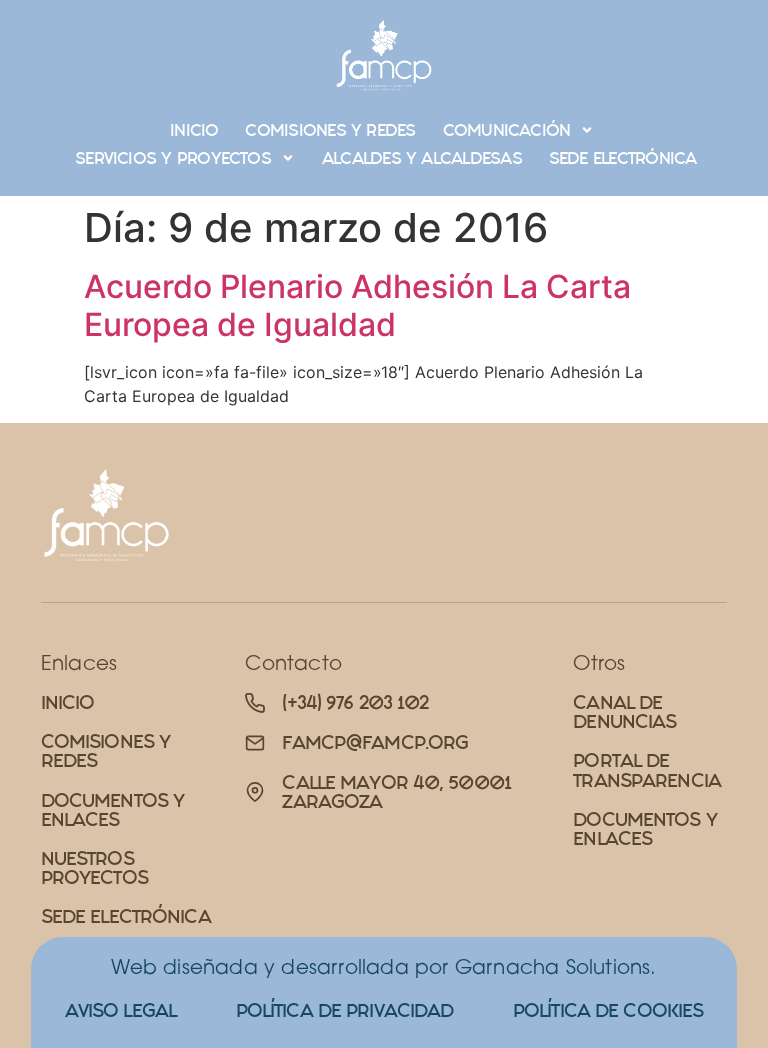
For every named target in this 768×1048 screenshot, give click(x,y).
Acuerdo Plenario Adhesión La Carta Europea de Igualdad (357, 305)
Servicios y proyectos (173, 158)
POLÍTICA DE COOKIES (608, 1010)
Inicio (194, 130)
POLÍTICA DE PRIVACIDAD (345, 1010)
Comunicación (507, 130)
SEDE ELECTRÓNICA (623, 158)
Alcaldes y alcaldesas (422, 158)
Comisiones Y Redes (330, 130)
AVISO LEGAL (120, 1010)
